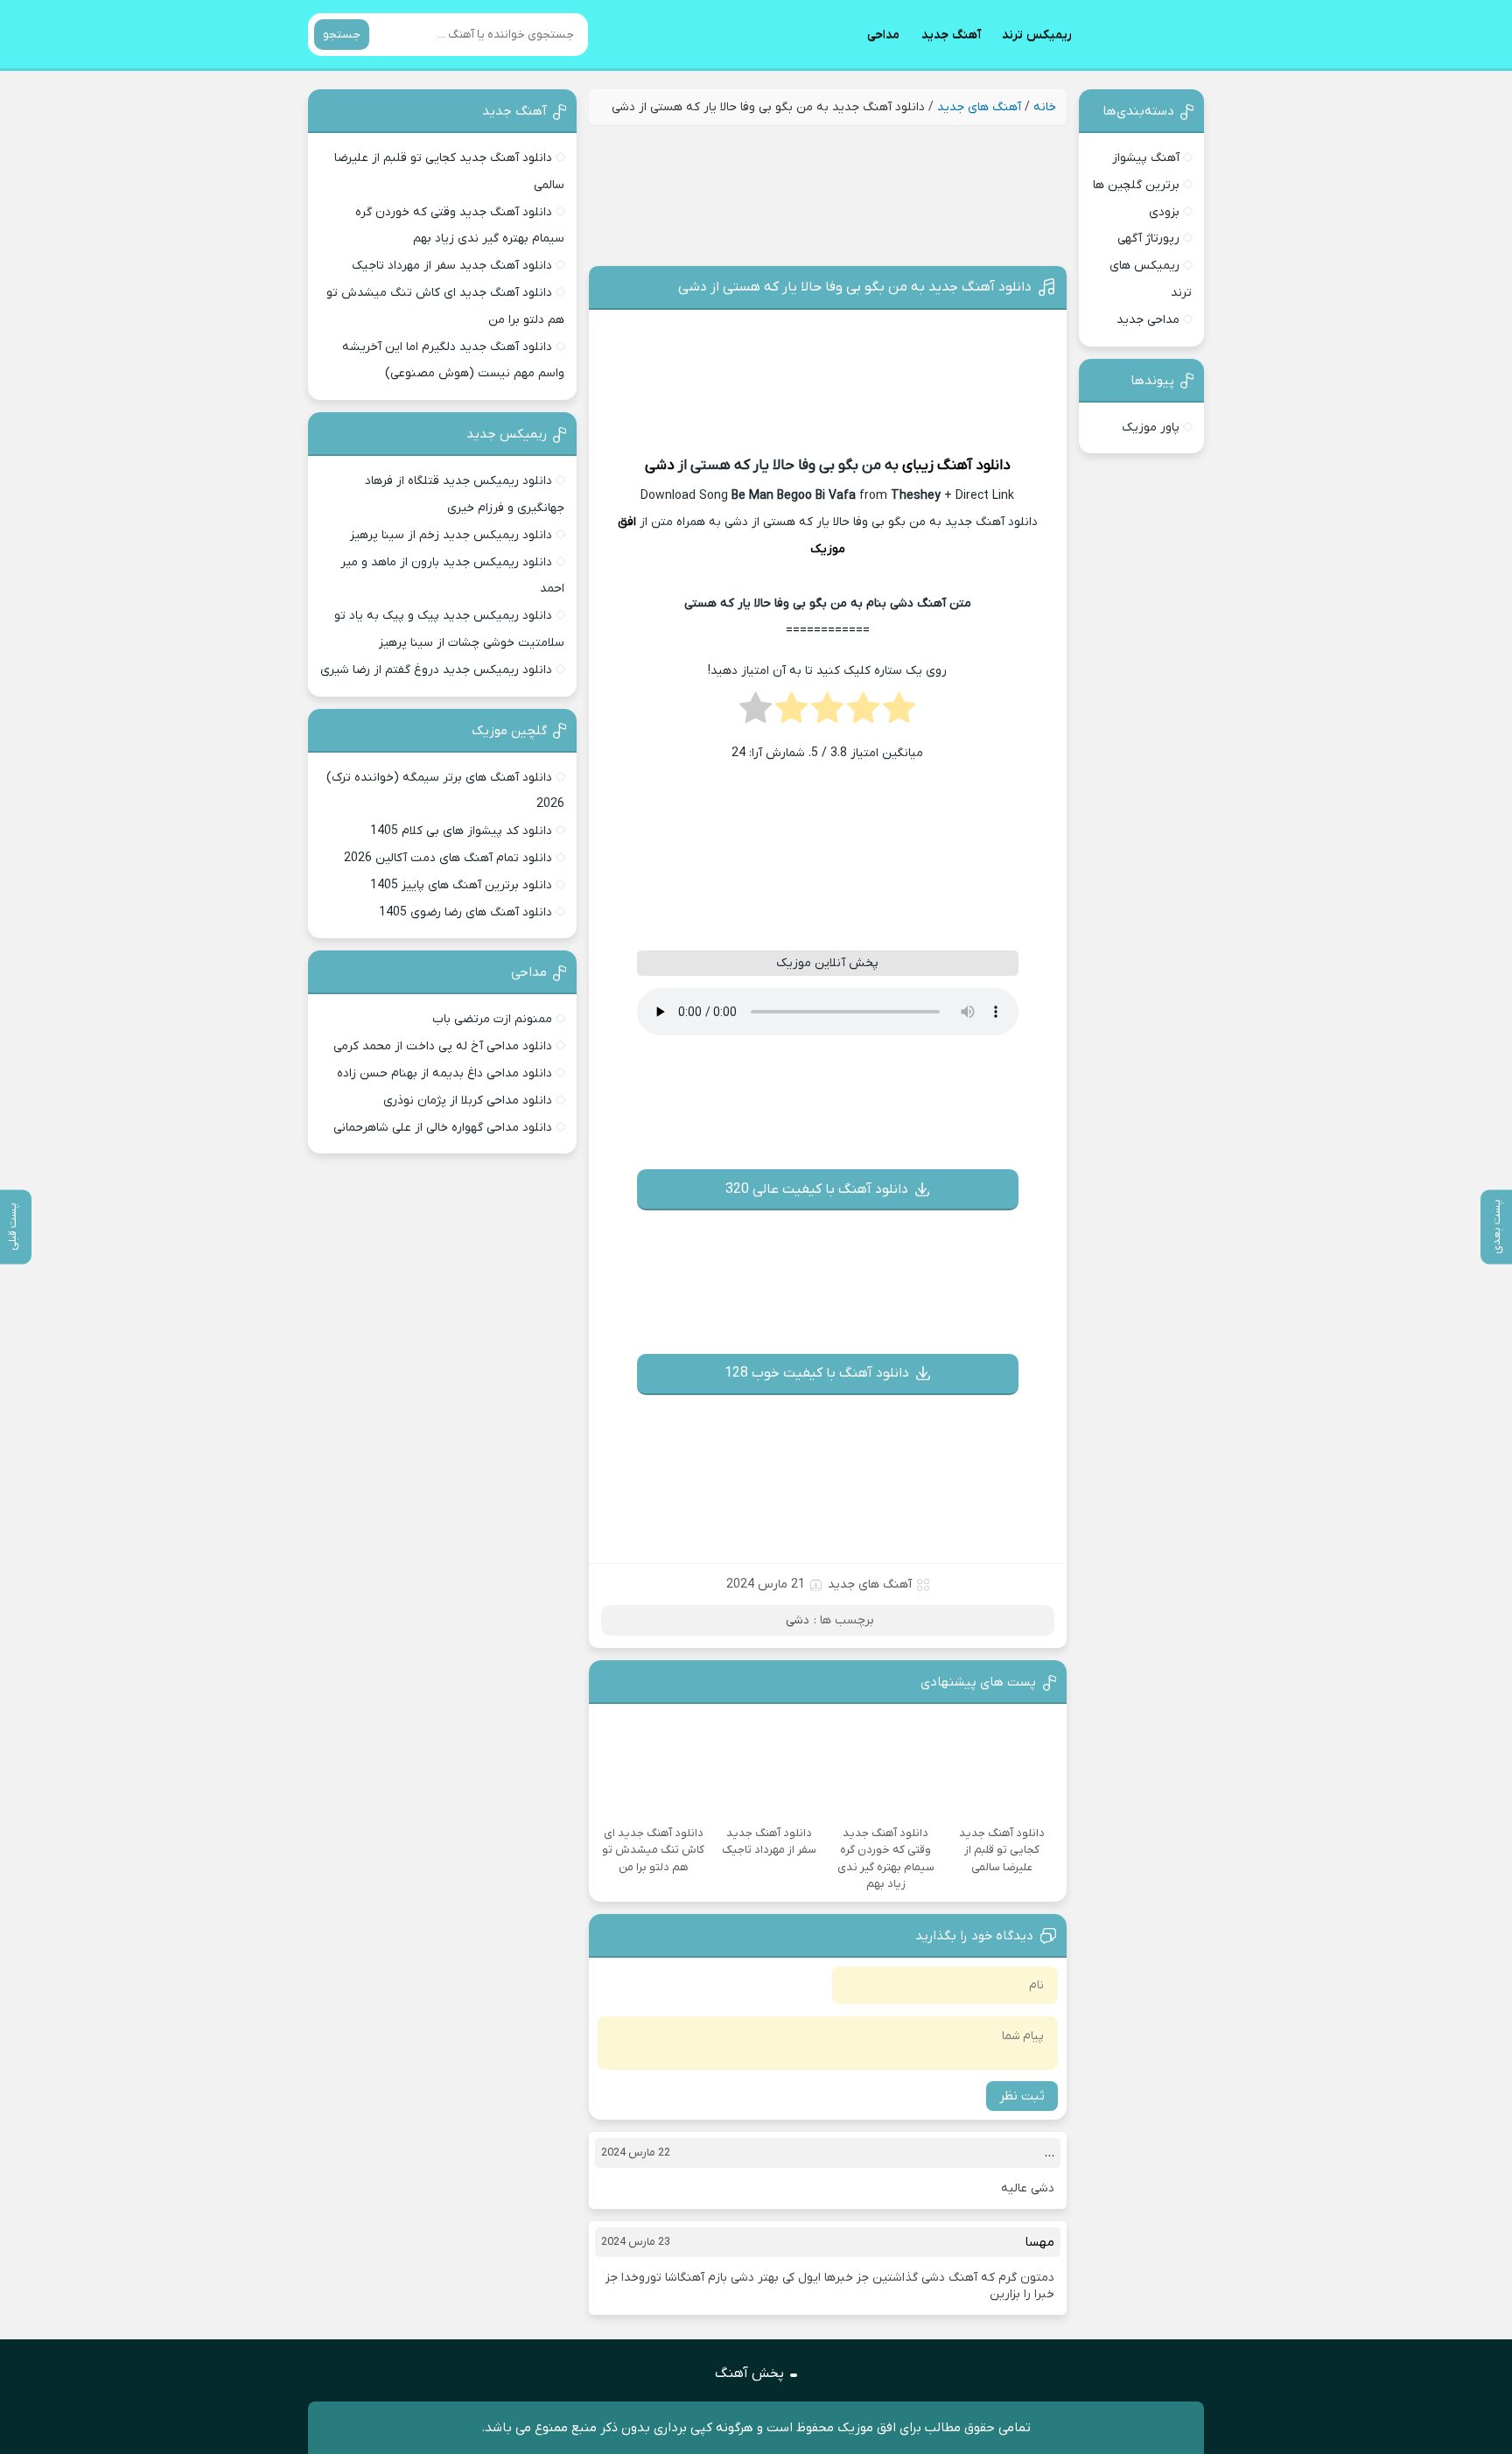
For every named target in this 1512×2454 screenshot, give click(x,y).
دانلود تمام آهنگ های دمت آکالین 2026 (448, 858)
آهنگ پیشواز (1146, 158)
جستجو (342, 35)
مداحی (883, 35)
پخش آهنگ (749, 2373)
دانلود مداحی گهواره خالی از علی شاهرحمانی (443, 1128)
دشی (660, 466)
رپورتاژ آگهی (1148, 238)
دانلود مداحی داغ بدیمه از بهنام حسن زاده (444, 1073)
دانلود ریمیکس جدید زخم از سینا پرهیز (451, 535)
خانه (1045, 107)
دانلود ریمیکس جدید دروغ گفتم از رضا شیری (436, 670)
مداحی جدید (1148, 320)
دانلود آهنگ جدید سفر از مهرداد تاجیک (452, 266)
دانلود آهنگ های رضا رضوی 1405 (465, 912)
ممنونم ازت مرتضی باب (492, 1019)
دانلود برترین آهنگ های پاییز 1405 (461, 885)
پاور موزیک (1151, 428)
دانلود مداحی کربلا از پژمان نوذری (468, 1101)
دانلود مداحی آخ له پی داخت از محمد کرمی (443, 1046)
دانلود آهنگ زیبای (956, 466)
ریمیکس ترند (1037, 35)
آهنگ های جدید (979, 107)
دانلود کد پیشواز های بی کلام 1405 (461, 831)
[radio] (899, 713)
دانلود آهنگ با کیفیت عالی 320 (817, 1189)
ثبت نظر (1022, 2096)
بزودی (1164, 212)
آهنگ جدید (951, 35)
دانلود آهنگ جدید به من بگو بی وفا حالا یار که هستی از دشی (855, 287)
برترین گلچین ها (1136, 185)
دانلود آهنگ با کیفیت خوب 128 (817, 1373)
